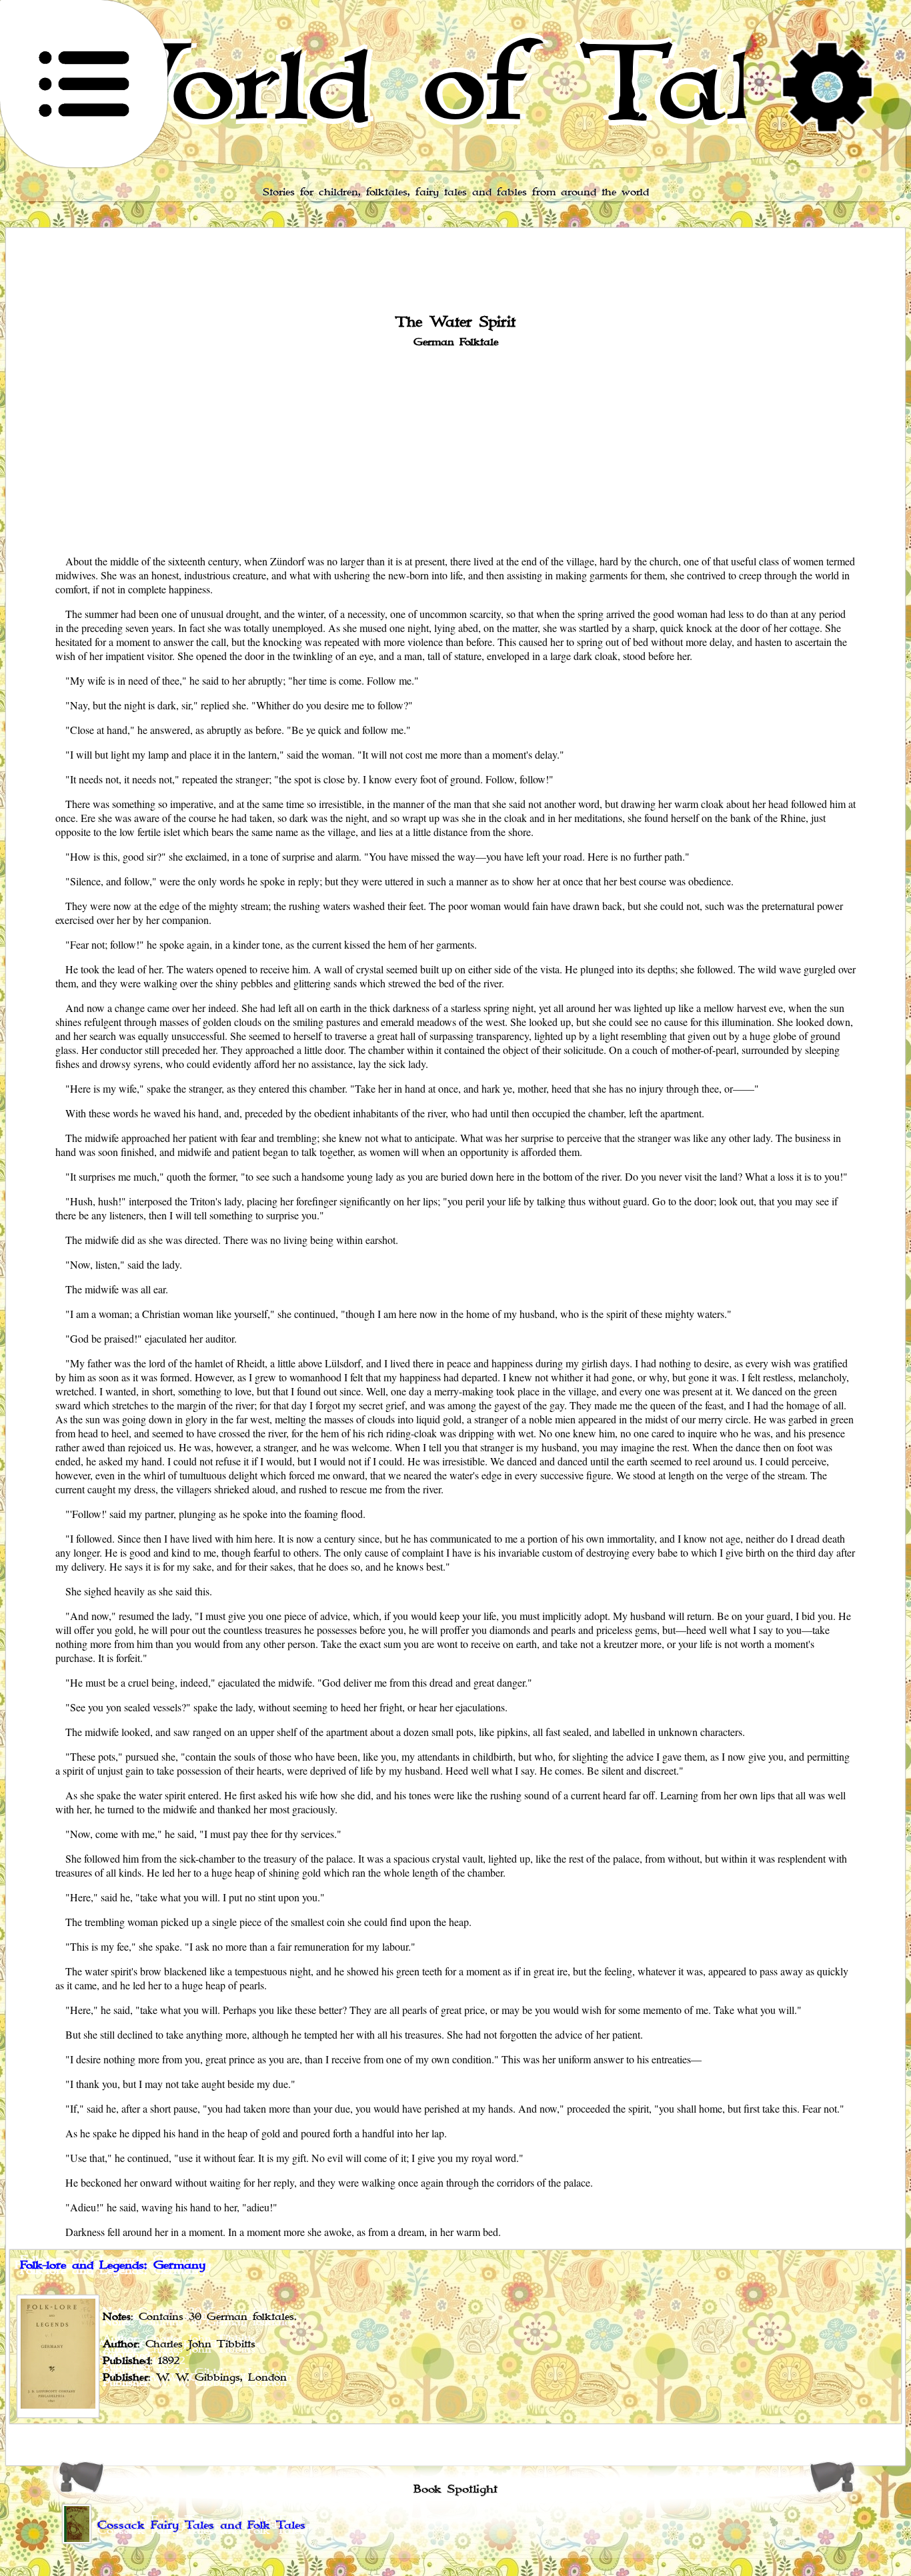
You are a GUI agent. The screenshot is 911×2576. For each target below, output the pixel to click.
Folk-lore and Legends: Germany (113, 2265)
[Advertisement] (455, 450)
